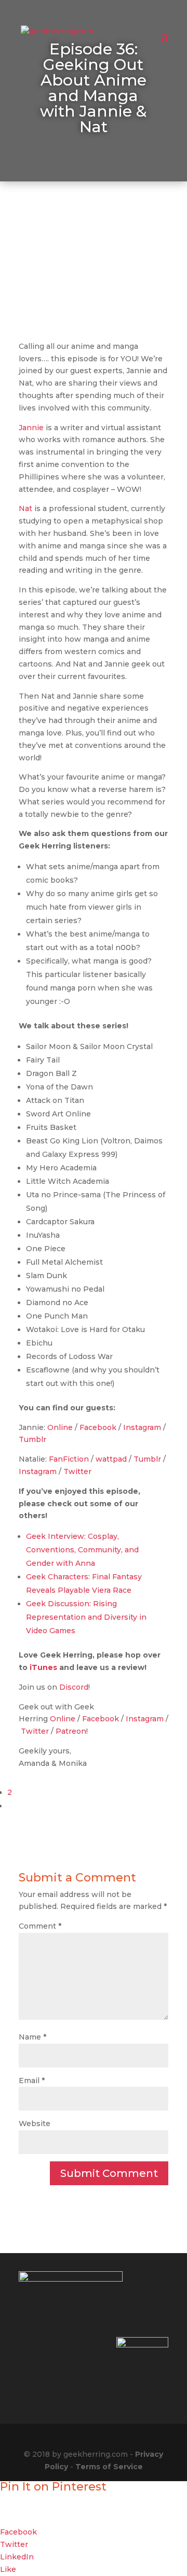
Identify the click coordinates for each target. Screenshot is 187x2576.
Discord (74, 1687)
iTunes (43, 1667)
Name (32, 2037)
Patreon (71, 1731)
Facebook (98, 1427)
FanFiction (69, 1459)
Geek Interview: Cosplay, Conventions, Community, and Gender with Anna (82, 1550)
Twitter (77, 1471)
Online (60, 1427)
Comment (40, 1926)
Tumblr (32, 1439)
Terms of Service (109, 2467)
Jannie (31, 428)
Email (32, 2080)
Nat (25, 508)
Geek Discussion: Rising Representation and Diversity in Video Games (86, 1617)
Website (35, 2124)
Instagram (142, 1427)
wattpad (111, 1459)
